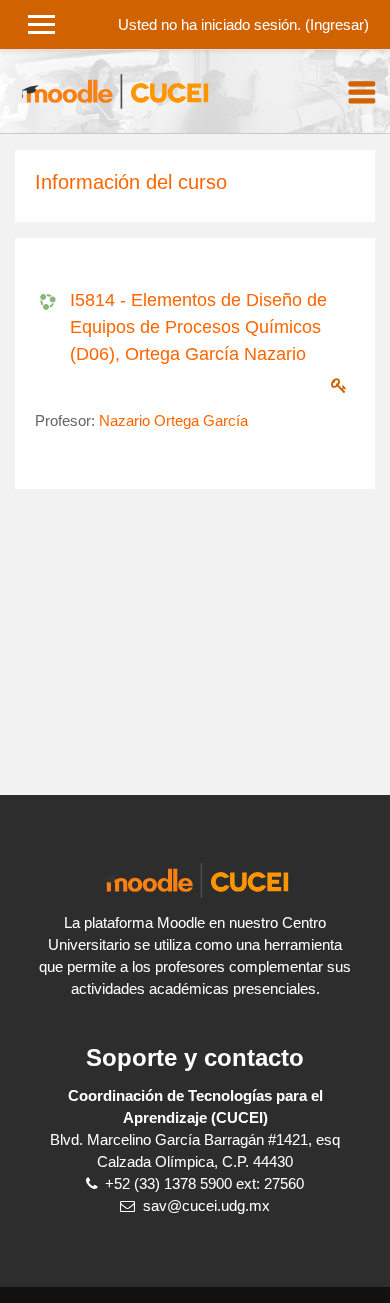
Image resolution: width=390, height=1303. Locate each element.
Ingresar (337, 25)
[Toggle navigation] (362, 92)
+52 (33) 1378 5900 (168, 1184)
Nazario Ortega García (173, 421)
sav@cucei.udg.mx (206, 1206)
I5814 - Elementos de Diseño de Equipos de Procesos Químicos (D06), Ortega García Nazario (198, 327)
